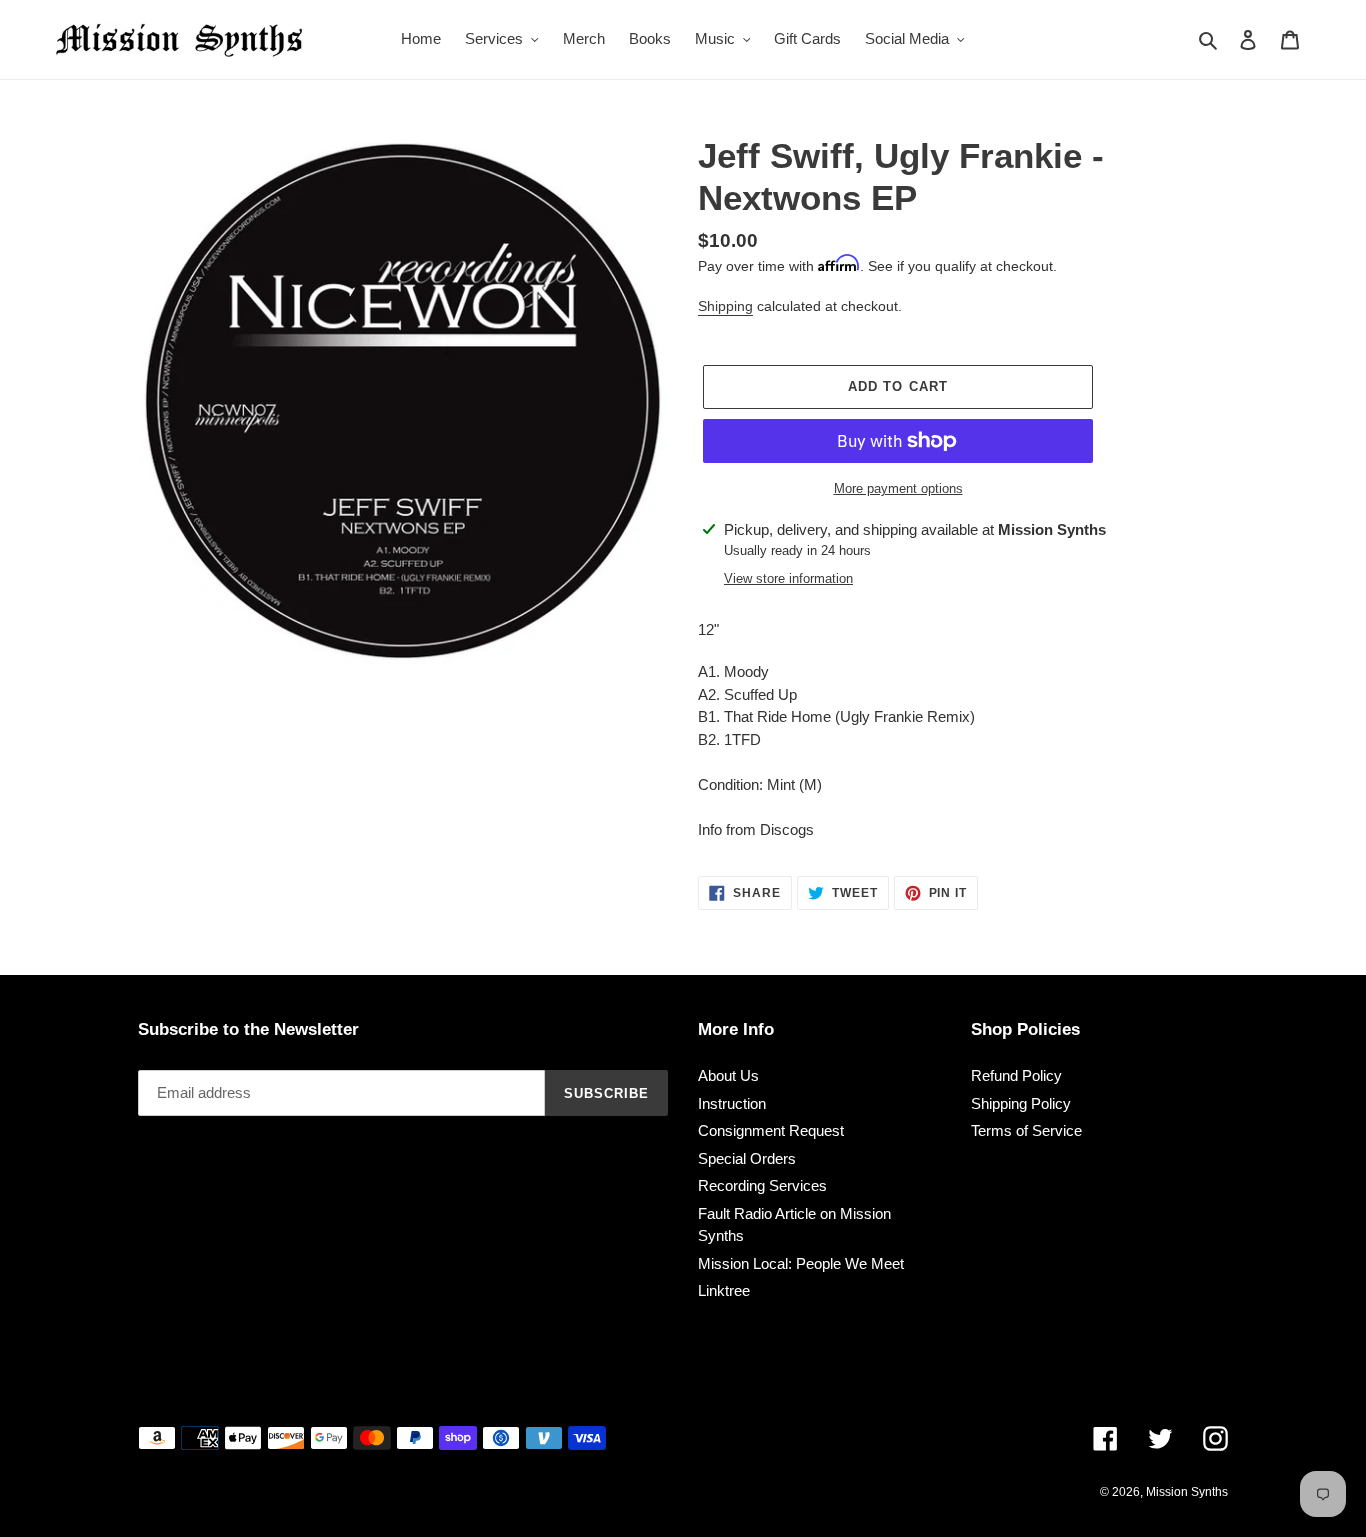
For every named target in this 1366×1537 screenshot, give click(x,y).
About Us (728, 1075)
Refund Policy (1016, 1075)
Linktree (724, 1290)
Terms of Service (1026, 1130)
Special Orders (747, 1158)
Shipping (725, 306)
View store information (788, 578)
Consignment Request (771, 1130)
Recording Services (762, 1185)
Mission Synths (1187, 1492)
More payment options (898, 488)
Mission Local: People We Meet (801, 1263)
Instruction (732, 1103)
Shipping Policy (1021, 1103)
